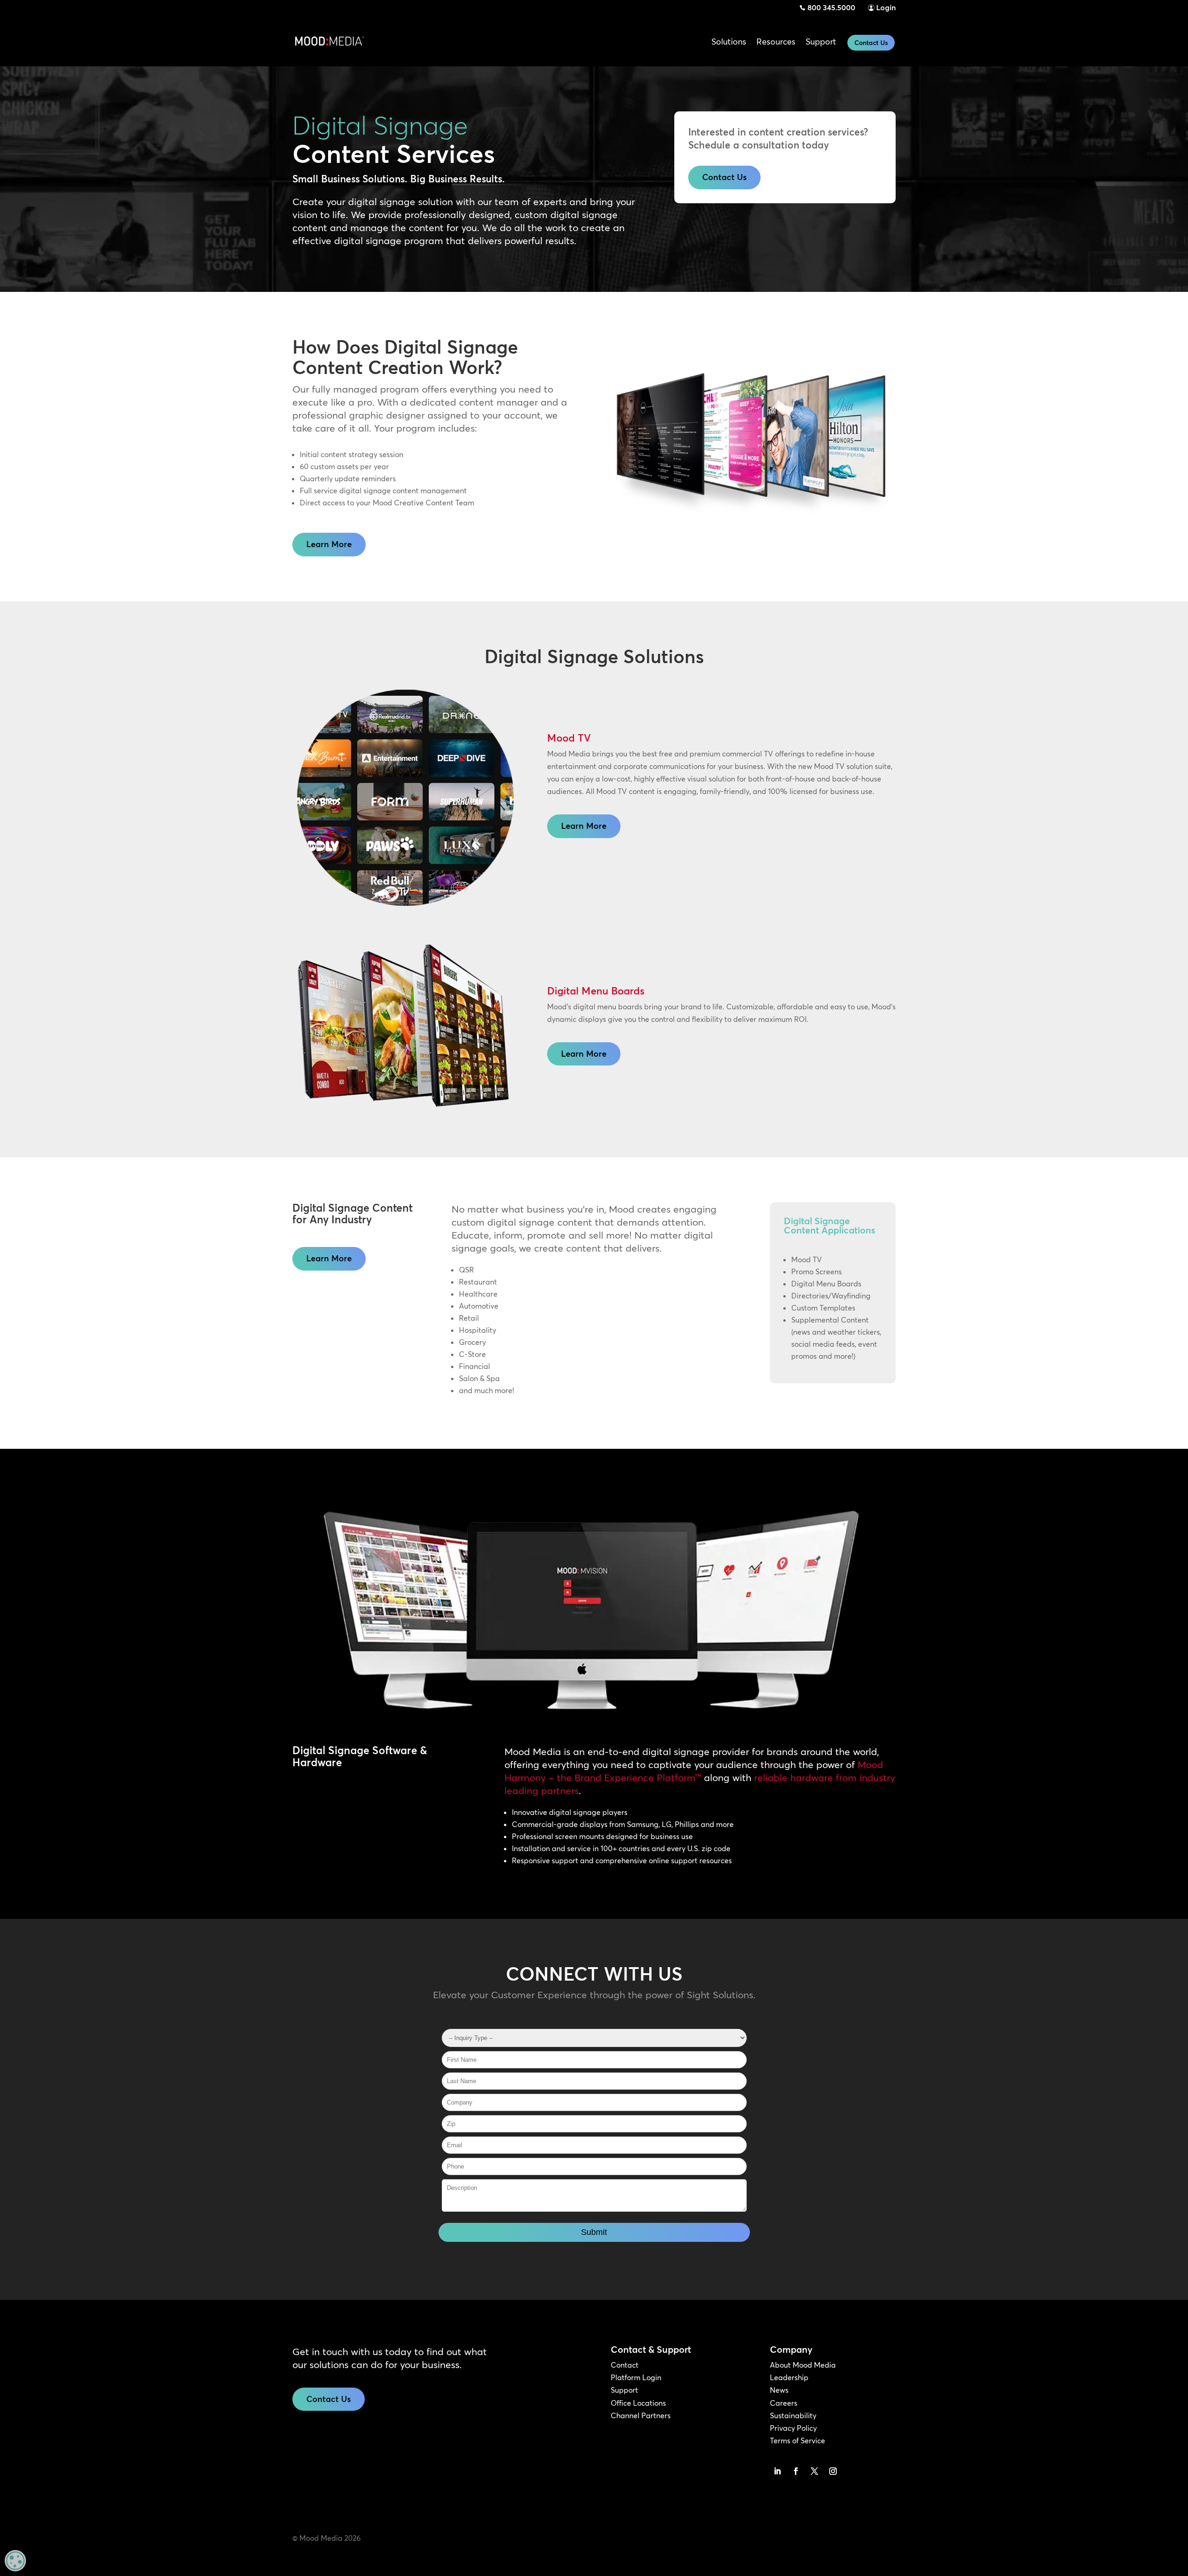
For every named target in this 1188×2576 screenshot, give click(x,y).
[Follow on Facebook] (796, 2471)
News (779, 2390)
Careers (784, 2403)
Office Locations (638, 2403)
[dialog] (15, 2561)
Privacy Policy (793, 2428)
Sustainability (793, 2415)
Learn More (329, 544)
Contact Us (871, 43)
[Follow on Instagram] (833, 2471)
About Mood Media (803, 2365)
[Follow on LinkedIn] (777, 2471)
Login (886, 7)
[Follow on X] (814, 2471)
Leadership (789, 2377)
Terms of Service (797, 2440)
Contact (625, 2365)
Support (624, 2390)
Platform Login (636, 2377)
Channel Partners (641, 2415)
